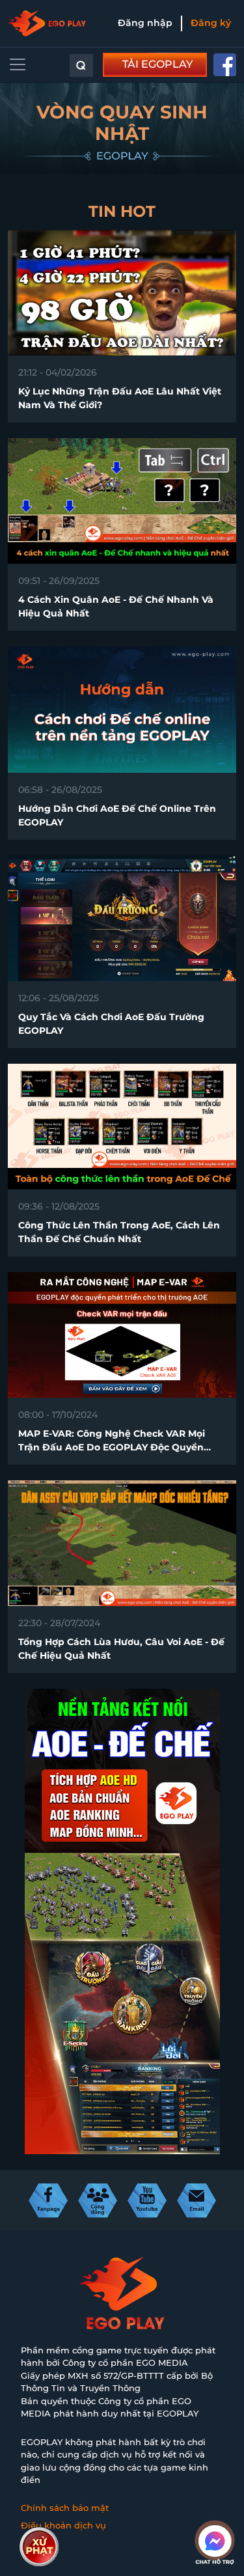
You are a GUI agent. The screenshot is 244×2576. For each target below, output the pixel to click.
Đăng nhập (145, 23)
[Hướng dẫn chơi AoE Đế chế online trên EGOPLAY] (122, 709)
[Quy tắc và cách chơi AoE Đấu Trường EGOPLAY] (122, 917)
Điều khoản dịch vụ (63, 2525)
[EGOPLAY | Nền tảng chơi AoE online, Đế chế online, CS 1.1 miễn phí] (47, 23)
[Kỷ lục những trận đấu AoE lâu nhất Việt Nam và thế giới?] (122, 292)
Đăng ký (211, 23)
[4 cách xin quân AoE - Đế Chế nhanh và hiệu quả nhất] (122, 500)
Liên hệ (37, 2543)
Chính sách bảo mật (65, 2508)
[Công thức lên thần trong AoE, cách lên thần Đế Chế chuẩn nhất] (122, 1125)
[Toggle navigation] (18, 64)
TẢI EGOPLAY (157, 64)
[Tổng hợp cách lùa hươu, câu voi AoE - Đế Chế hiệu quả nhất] (122, 1542)
